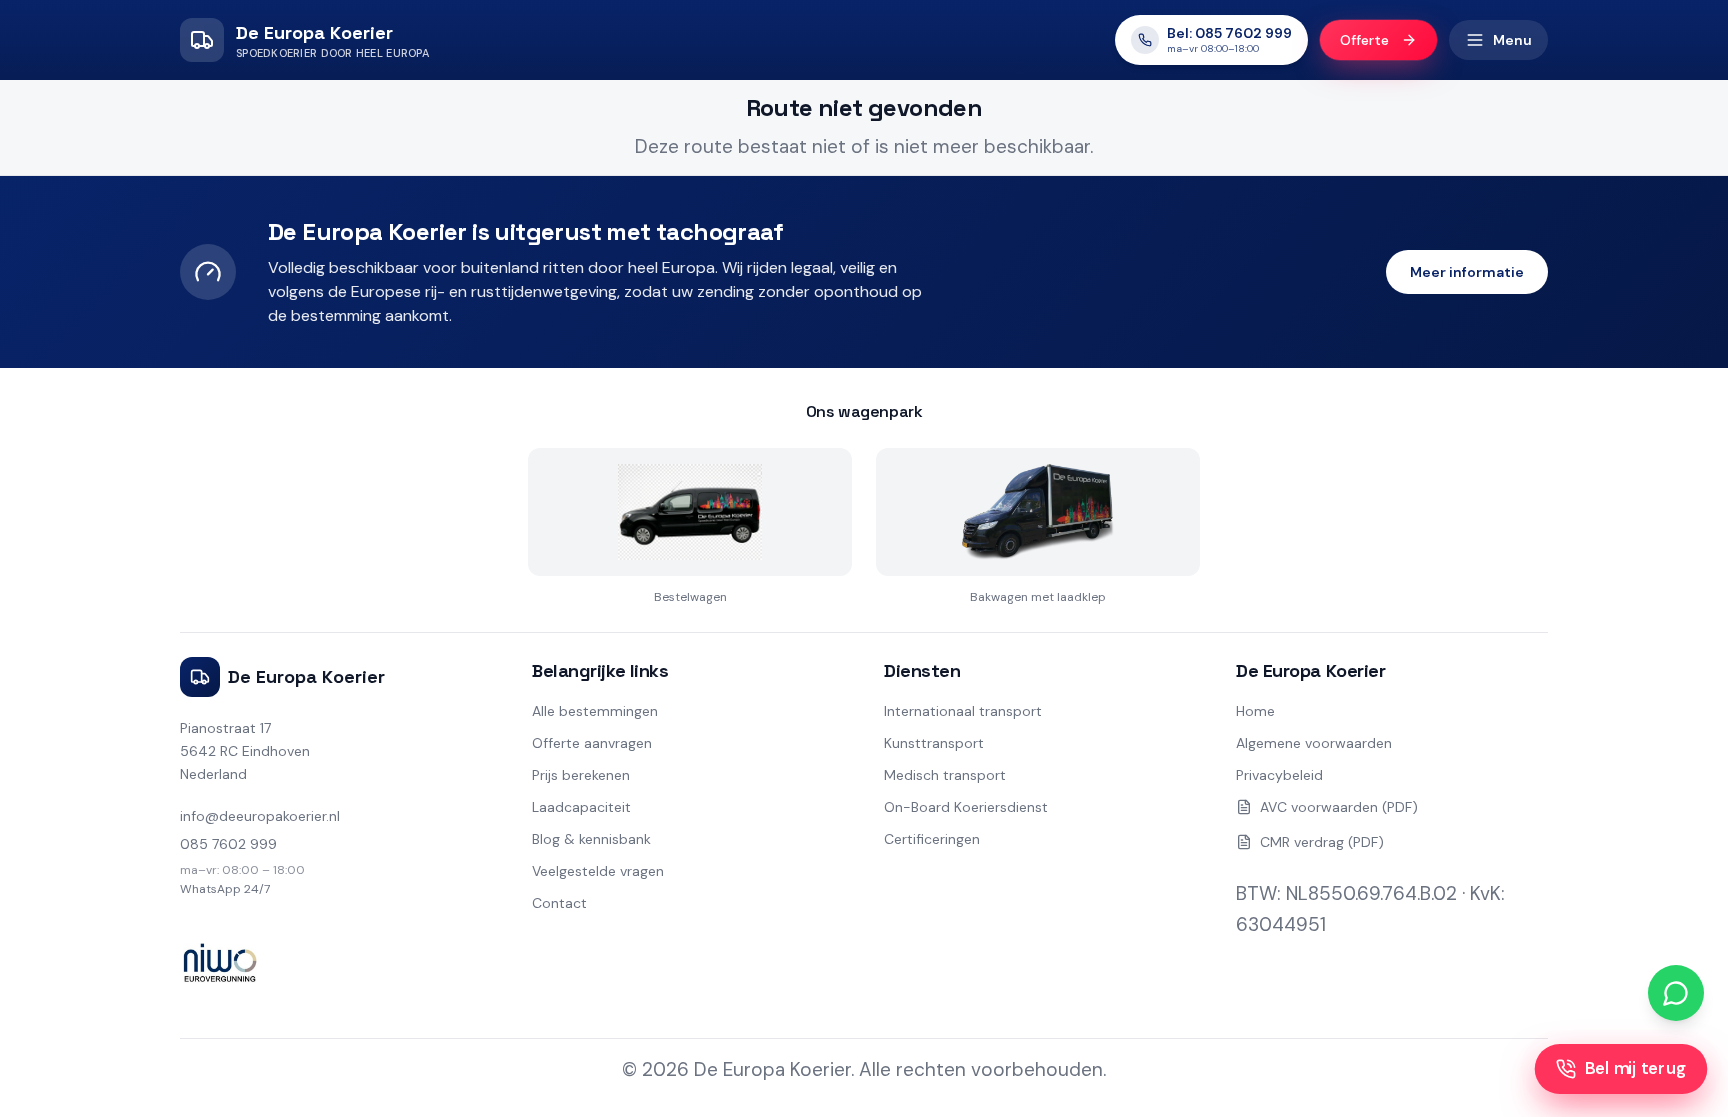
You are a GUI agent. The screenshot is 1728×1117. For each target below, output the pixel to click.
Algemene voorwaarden (1314, 743)
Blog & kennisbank (591, 839)
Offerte (1364, 40)
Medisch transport (945, 775)
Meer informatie (1467, 272)
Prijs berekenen (581, 775)
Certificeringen (932, 839)
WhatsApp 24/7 (225, 889)
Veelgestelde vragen (598, 871)
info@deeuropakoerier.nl (260, 816)
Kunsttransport (934, 743)
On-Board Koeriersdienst (966, 807)
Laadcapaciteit (581, 807)
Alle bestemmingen (595, 711)
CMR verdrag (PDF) (1322, 842)
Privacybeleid (1279, 775)
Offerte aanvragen (592, 743)
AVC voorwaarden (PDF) (1339, 807)
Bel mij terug (1635, 1068)
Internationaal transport (963, 711)
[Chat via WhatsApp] (1676, 993)
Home (1255, 711)
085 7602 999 (228, 844)
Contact (559, 903)
